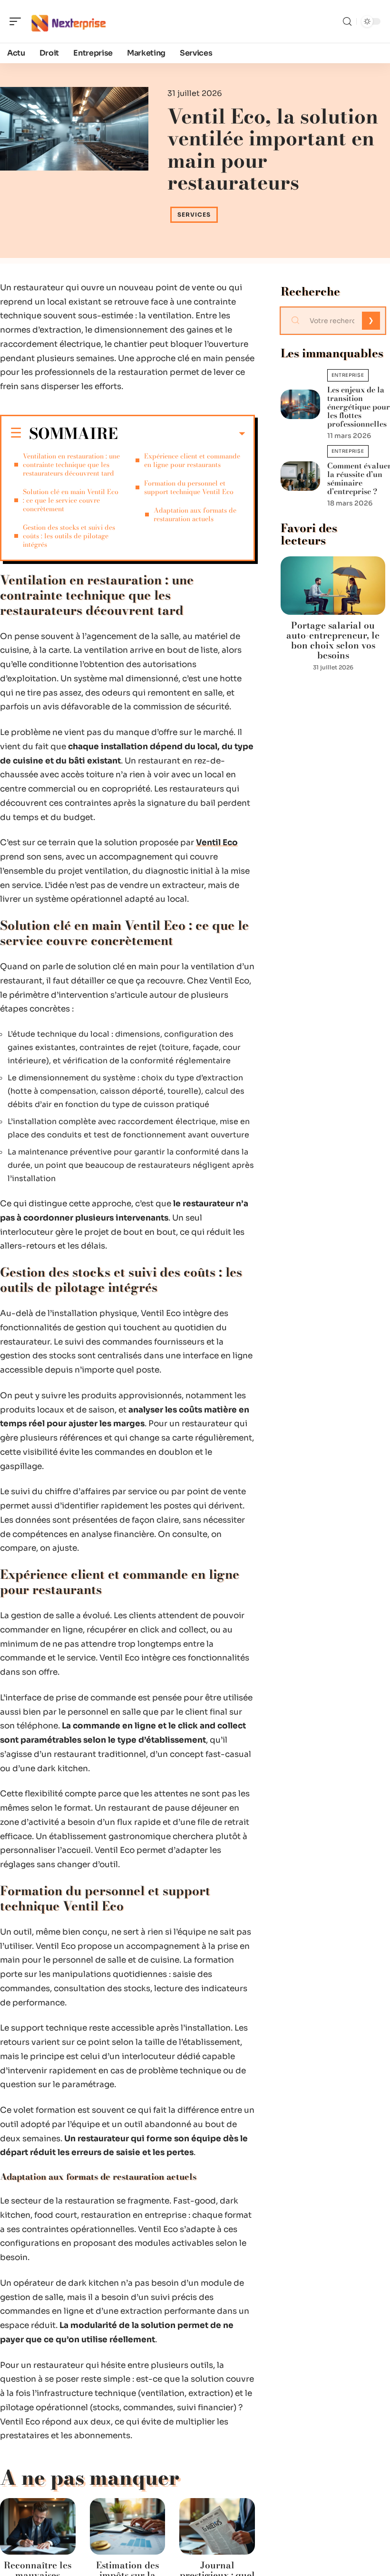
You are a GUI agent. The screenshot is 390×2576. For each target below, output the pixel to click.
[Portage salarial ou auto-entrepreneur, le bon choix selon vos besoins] (333, 586)
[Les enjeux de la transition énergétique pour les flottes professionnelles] (300, 405)
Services (194, 215)
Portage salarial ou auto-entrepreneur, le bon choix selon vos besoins (333, 640)
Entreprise (348, 375)
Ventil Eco (217, 843)
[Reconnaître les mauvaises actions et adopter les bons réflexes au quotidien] (38, 2526)
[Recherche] (347, 22)
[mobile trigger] (18, 21)
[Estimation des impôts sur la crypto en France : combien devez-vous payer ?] (128, 2526)
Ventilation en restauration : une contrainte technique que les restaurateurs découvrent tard (71, 465)
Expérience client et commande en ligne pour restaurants (192, 460)
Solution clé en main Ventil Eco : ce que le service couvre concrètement (71, 500)
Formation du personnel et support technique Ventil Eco (189, 487)
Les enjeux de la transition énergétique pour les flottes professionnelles (359, 407)
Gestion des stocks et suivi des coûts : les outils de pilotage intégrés (69, 536)
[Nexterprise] (68, 21)
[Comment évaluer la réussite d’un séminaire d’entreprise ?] (300, 476)
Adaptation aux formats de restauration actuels (195, 515)
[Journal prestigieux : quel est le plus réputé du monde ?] (217, 2526)
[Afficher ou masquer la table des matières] (181, 434)
